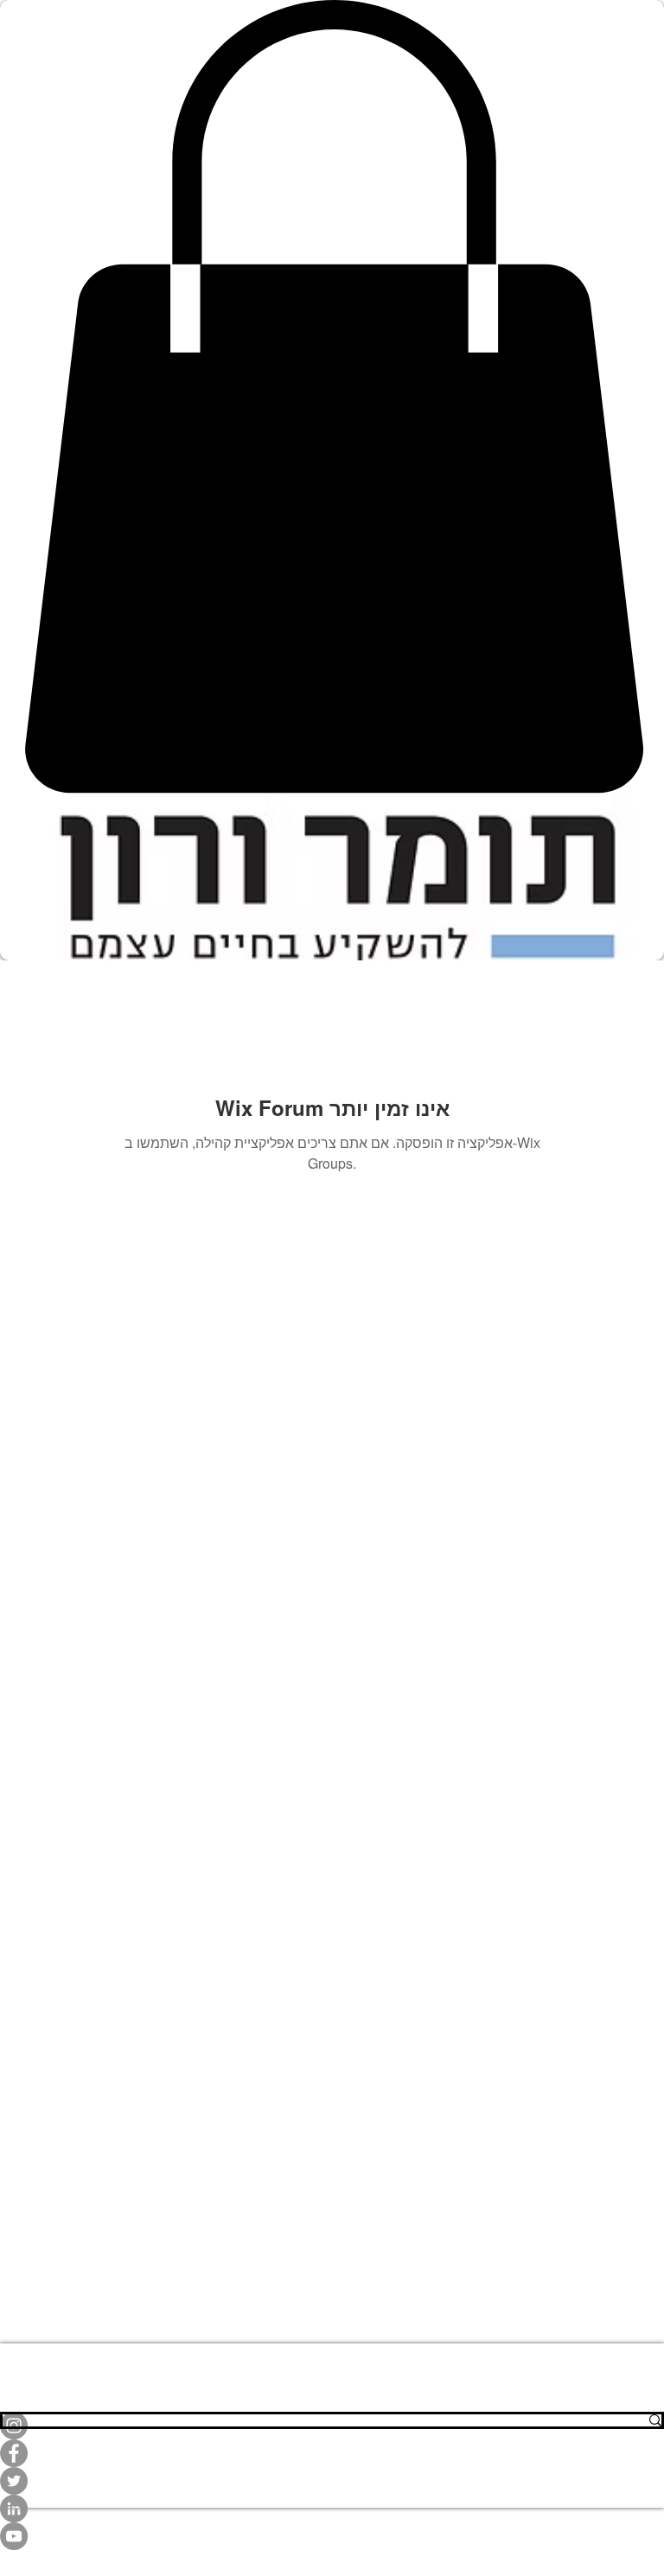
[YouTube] (332, 2536)
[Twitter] (332, 2481)
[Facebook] (332, 2453)
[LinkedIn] (332, 2509)
